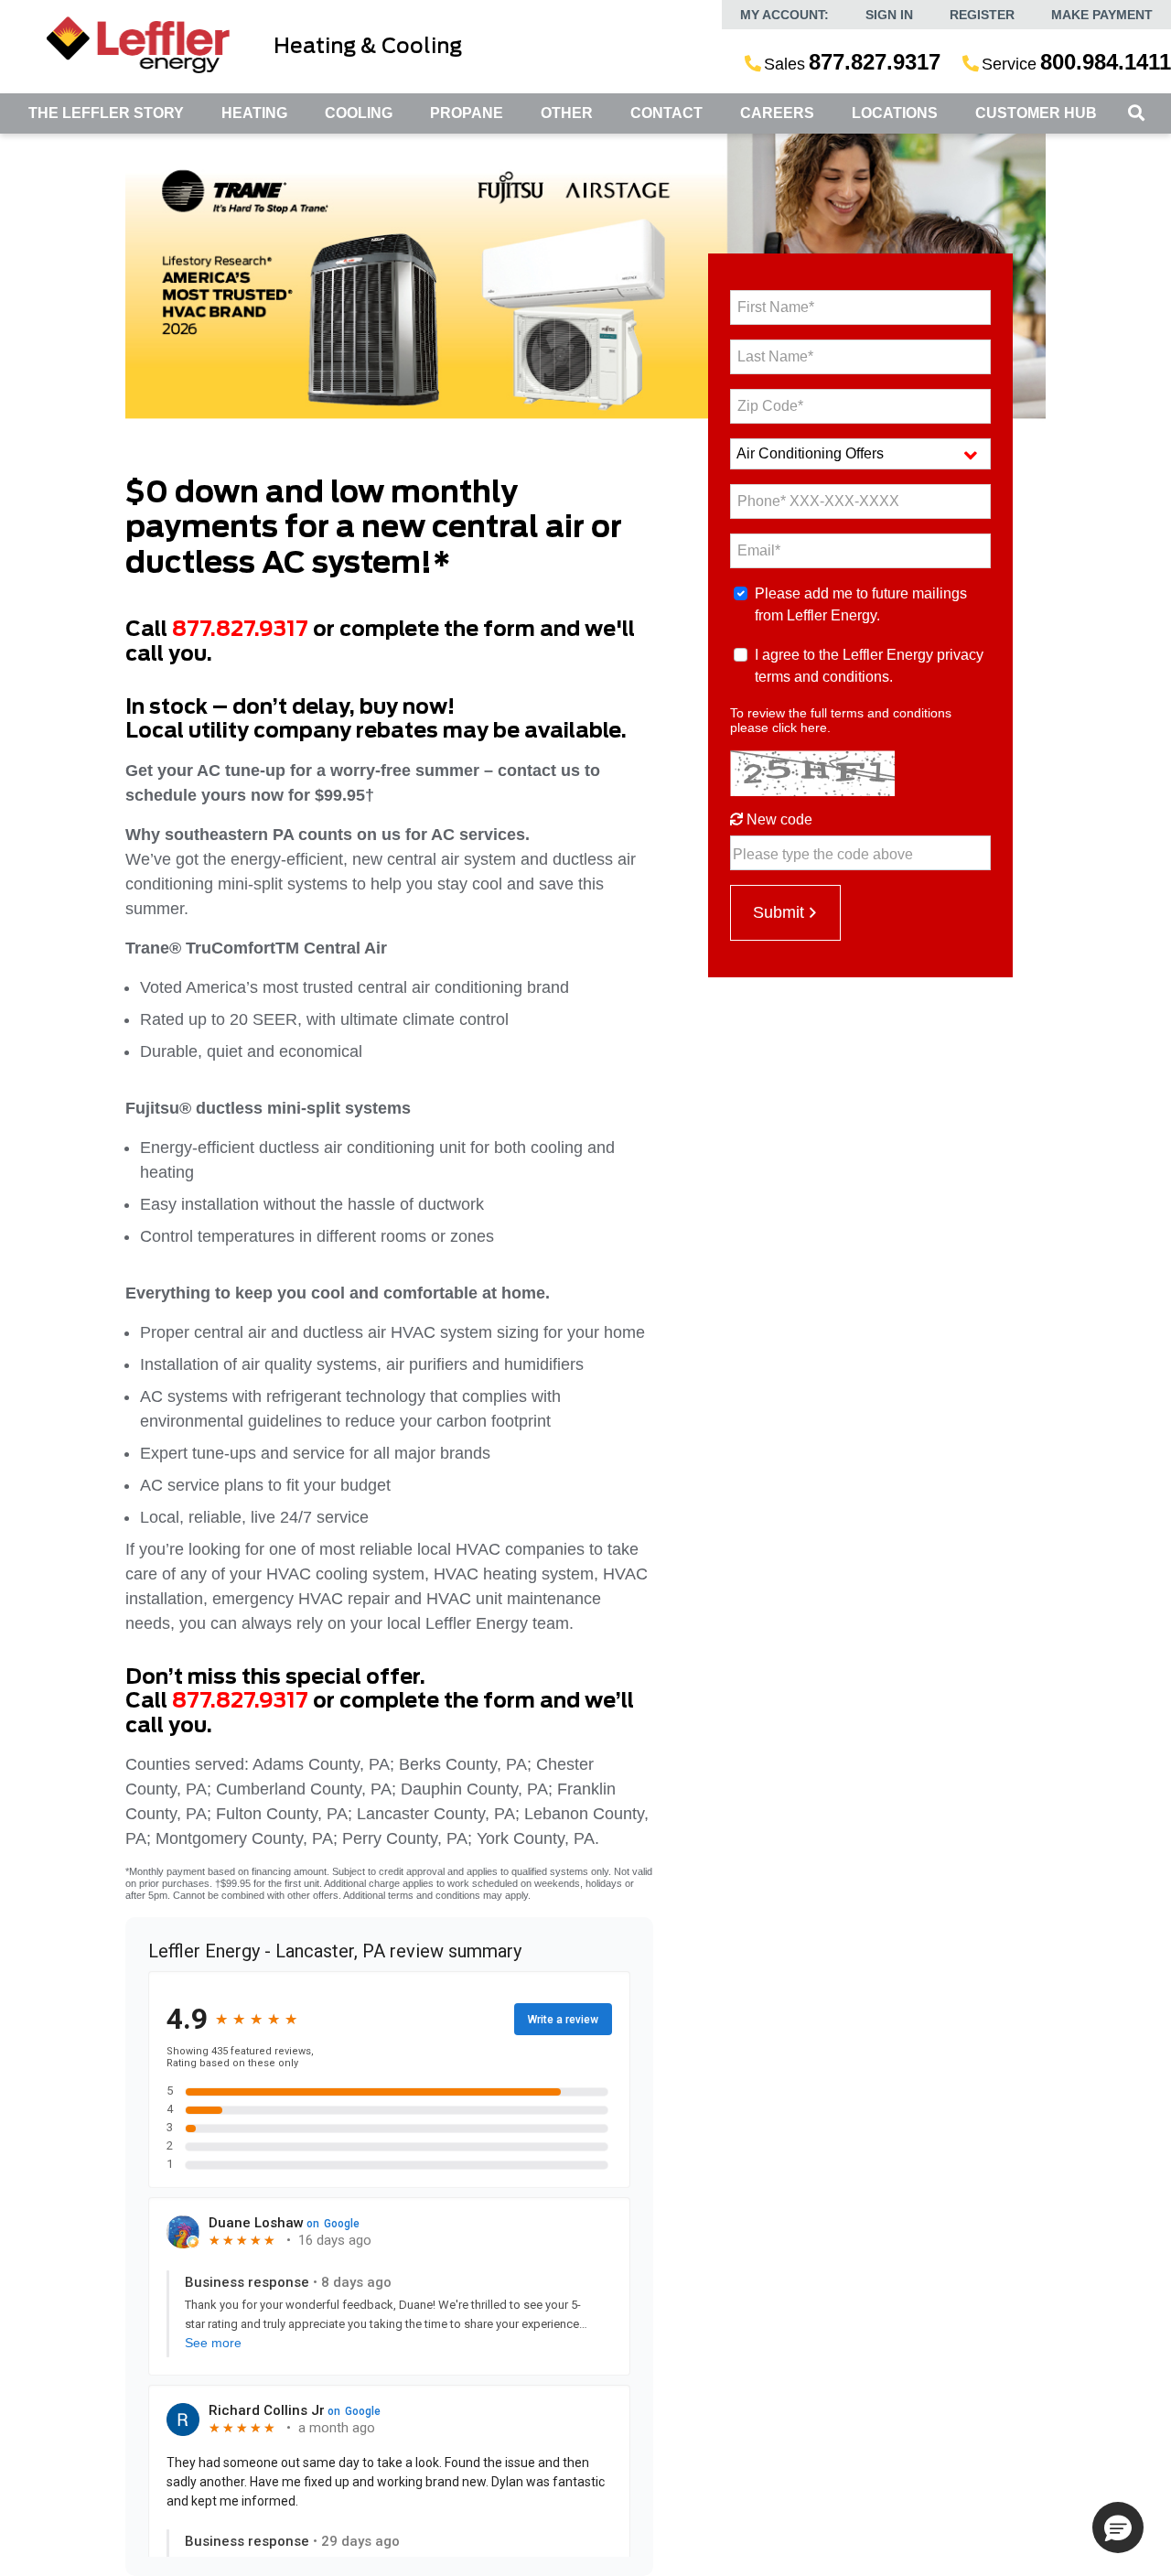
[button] (1118, 2527)
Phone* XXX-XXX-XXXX (818, 501)
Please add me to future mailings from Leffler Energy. (861, 604)
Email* (759, 550)
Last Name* (775, 356)
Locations (895, 113)
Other (567, 113)
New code (778, 819)
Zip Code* (770, 406)
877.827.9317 (240, 630)
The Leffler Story (106, 113)
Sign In (889, 15)
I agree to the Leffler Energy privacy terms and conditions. (869, 666)
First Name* (776, 307)
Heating (254, 113)
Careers (777, 113)
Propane (467, 113)
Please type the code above (823, 854)
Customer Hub (1036, 113)
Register (982, 15)
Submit (779, 912)
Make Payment (1102, 15)
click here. (801, 728)
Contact (666, 113)
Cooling (359, 113)
